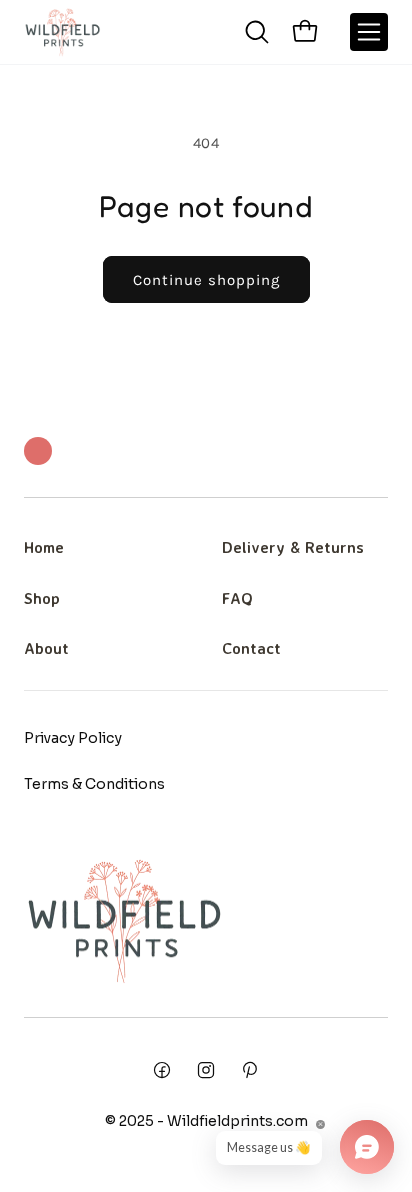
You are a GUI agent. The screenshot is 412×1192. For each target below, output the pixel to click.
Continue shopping (206, 280)
